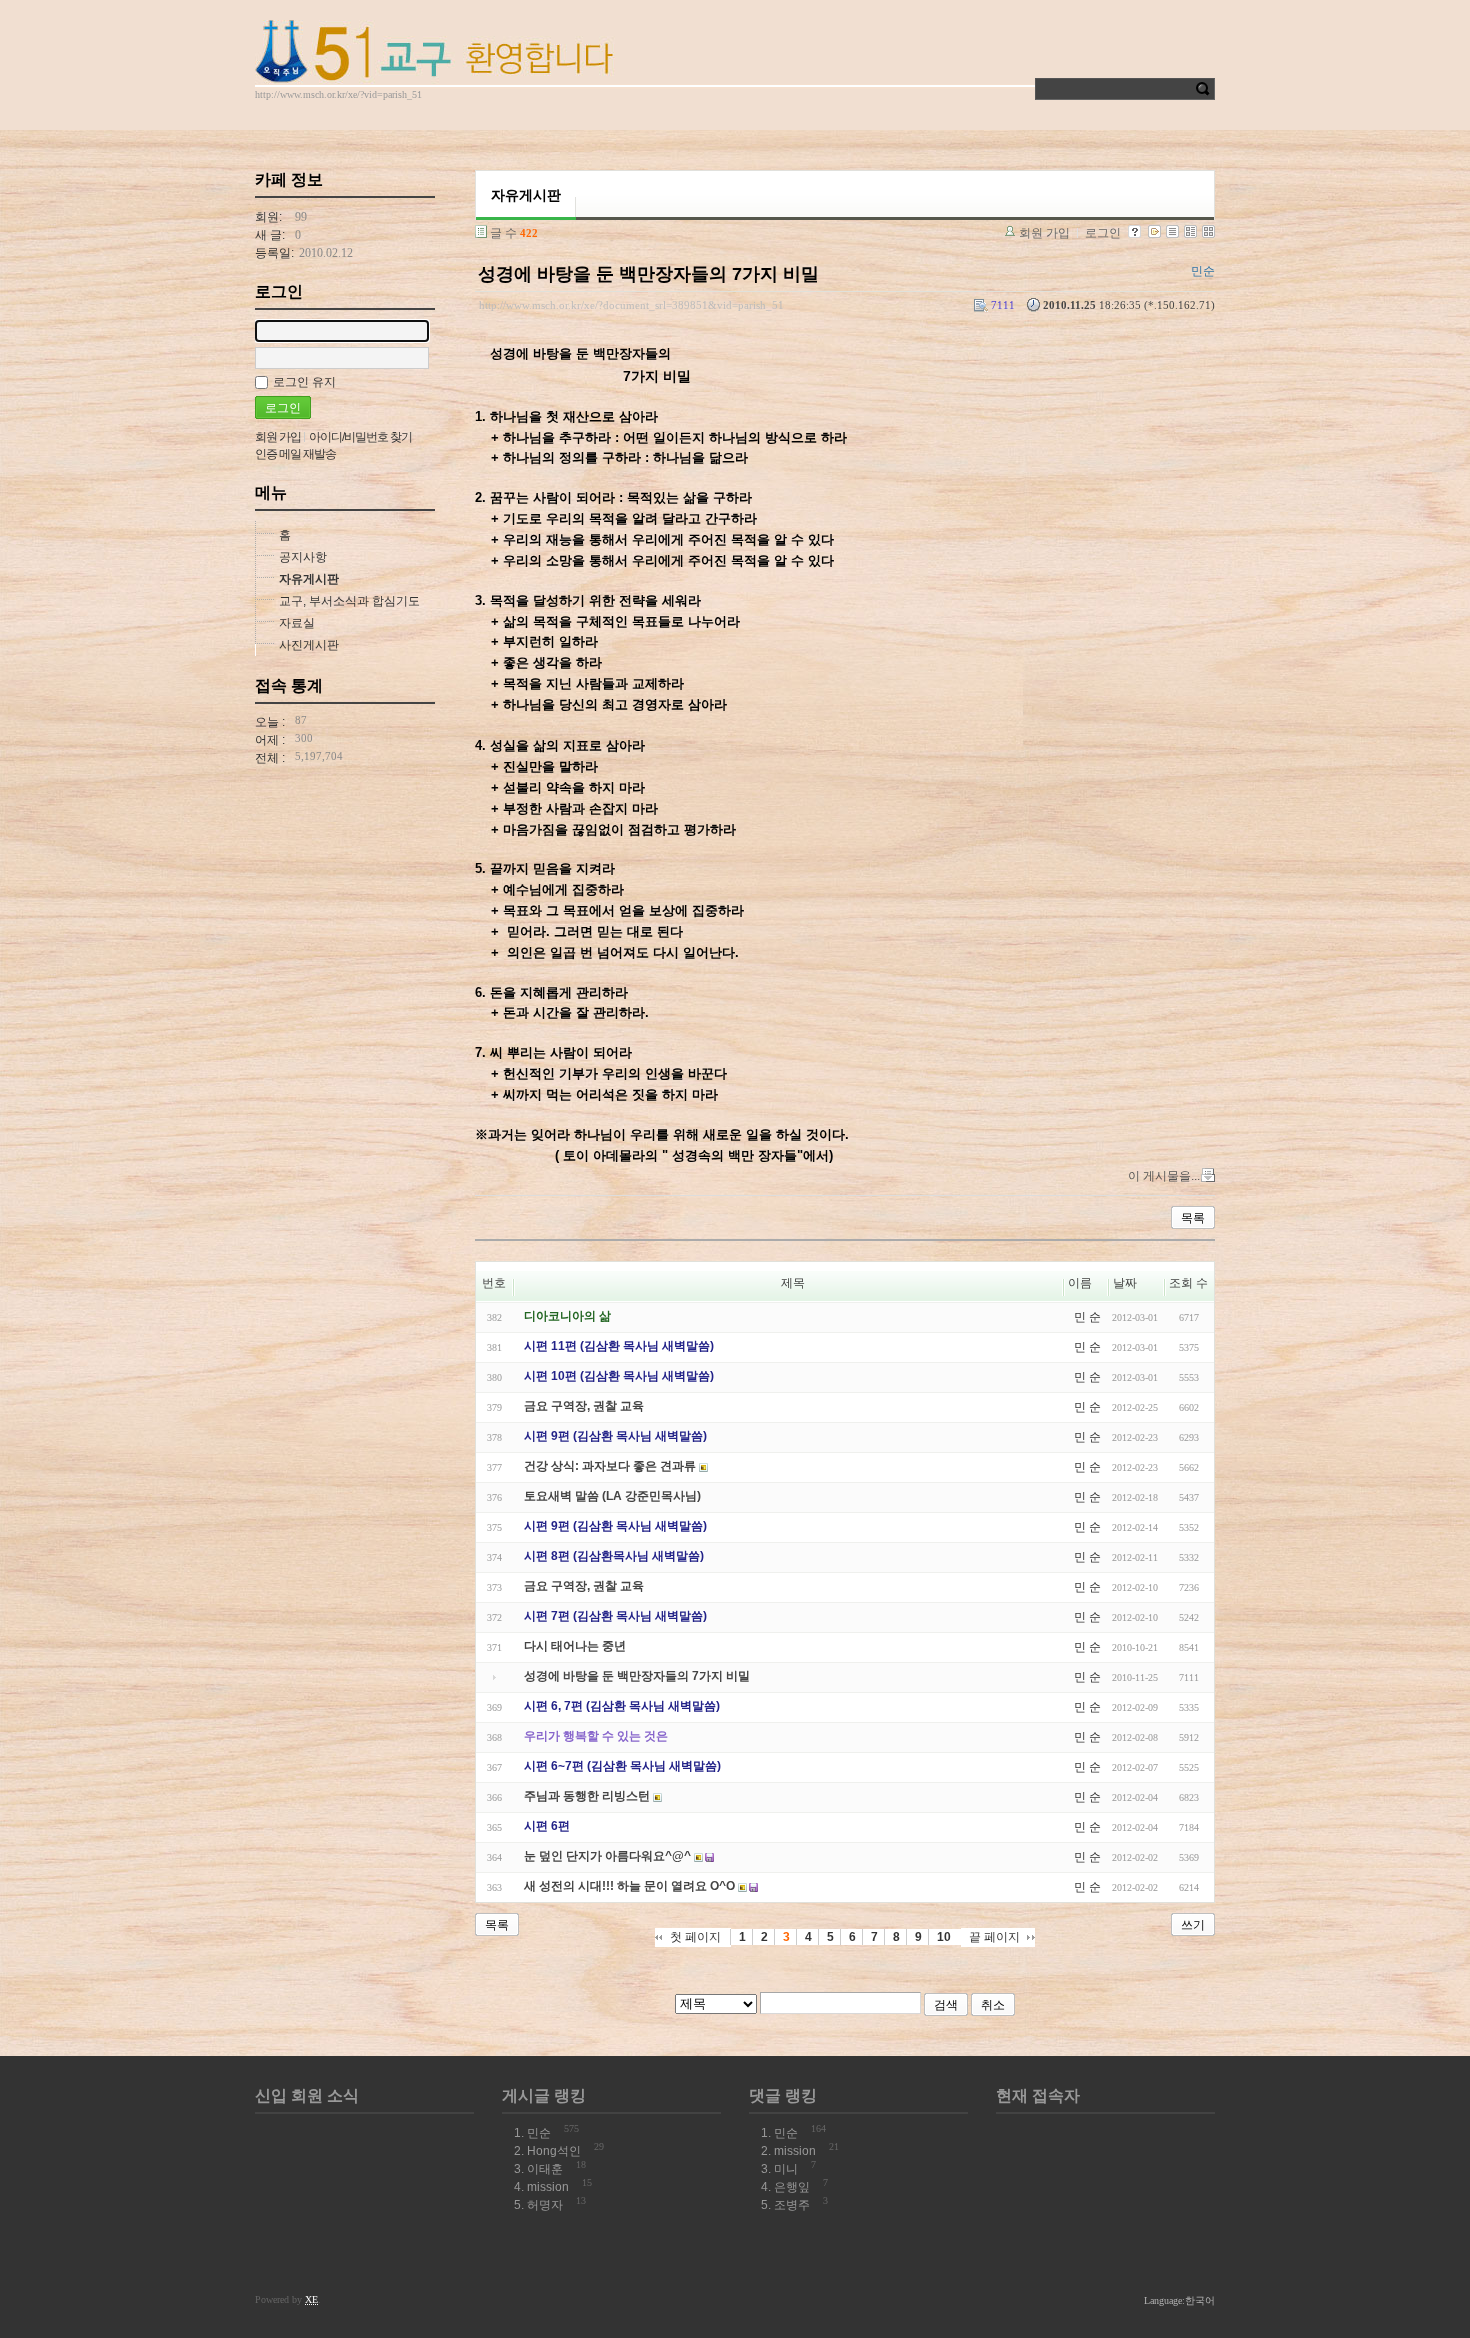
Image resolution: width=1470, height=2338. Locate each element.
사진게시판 (309, 645)
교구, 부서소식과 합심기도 (349, 601)
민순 (539, 2133)
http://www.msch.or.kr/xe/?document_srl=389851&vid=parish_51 (631, 305)
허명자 (545, 2205)
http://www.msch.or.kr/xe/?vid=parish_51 (338, 94)
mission (548, 2187)
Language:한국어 (1179, 2300)
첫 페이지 (695, 1937)
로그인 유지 (304, 382)
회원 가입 (1044, 233)
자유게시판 (309, 579)
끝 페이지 (994, 1937)
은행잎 (792, 2187)
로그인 (1103, 233)
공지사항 (303, 557)
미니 (786, 2169)
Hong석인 (554, 2151)
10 (944, 1937)
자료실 (297, 623)
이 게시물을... (1164, 1176)
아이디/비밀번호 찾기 (360, 437)
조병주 (792, 2205)
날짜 (1125, 1283)
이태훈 (545, 2169)
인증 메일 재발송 (295, 454)
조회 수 (1188, 1283)
